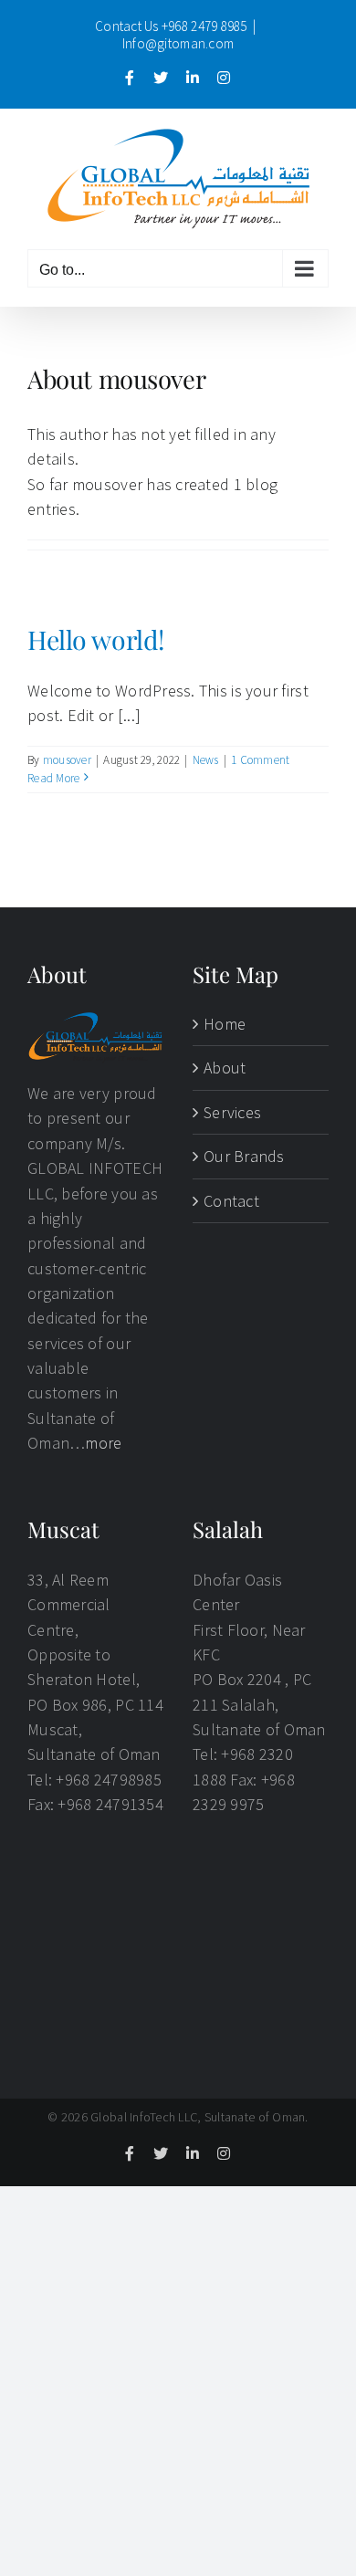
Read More (53, 778)
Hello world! (96, 639)
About (225, 1068)
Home (225, 1024)
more (103, 1443)
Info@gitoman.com (178, 43)
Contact (231, 1201)
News (206, 760)
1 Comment (260, 760)
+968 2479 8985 (204, 26)
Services (232, 1112)
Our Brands (244, 1156)
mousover (67, 760)
